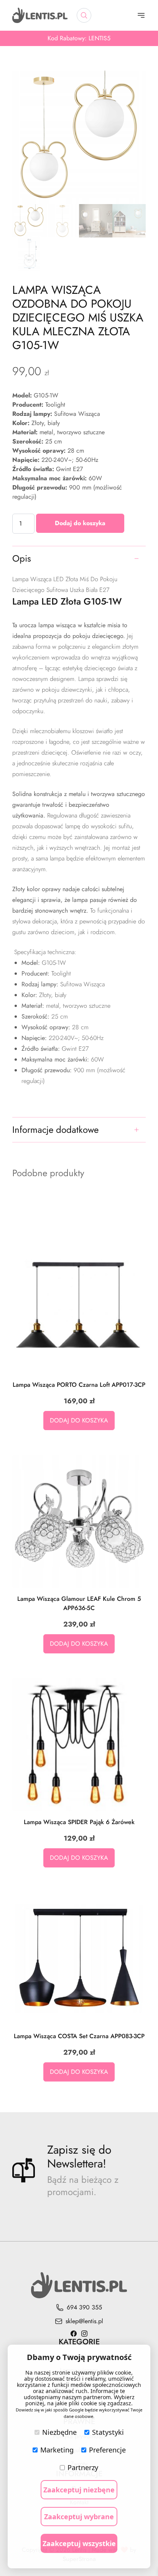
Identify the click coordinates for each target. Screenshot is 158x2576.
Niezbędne (59, 2432)
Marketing (57, 2450)
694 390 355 (84, 2307)
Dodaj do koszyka (80, 523)
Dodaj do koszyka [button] (79, 1420)
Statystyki (108, 2432)
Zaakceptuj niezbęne (79, 2490)
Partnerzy (83, 2467)
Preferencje (107, 2450)
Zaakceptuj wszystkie (79, 2543)
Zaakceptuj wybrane (79, 2517)
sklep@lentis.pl (84, 2321)
